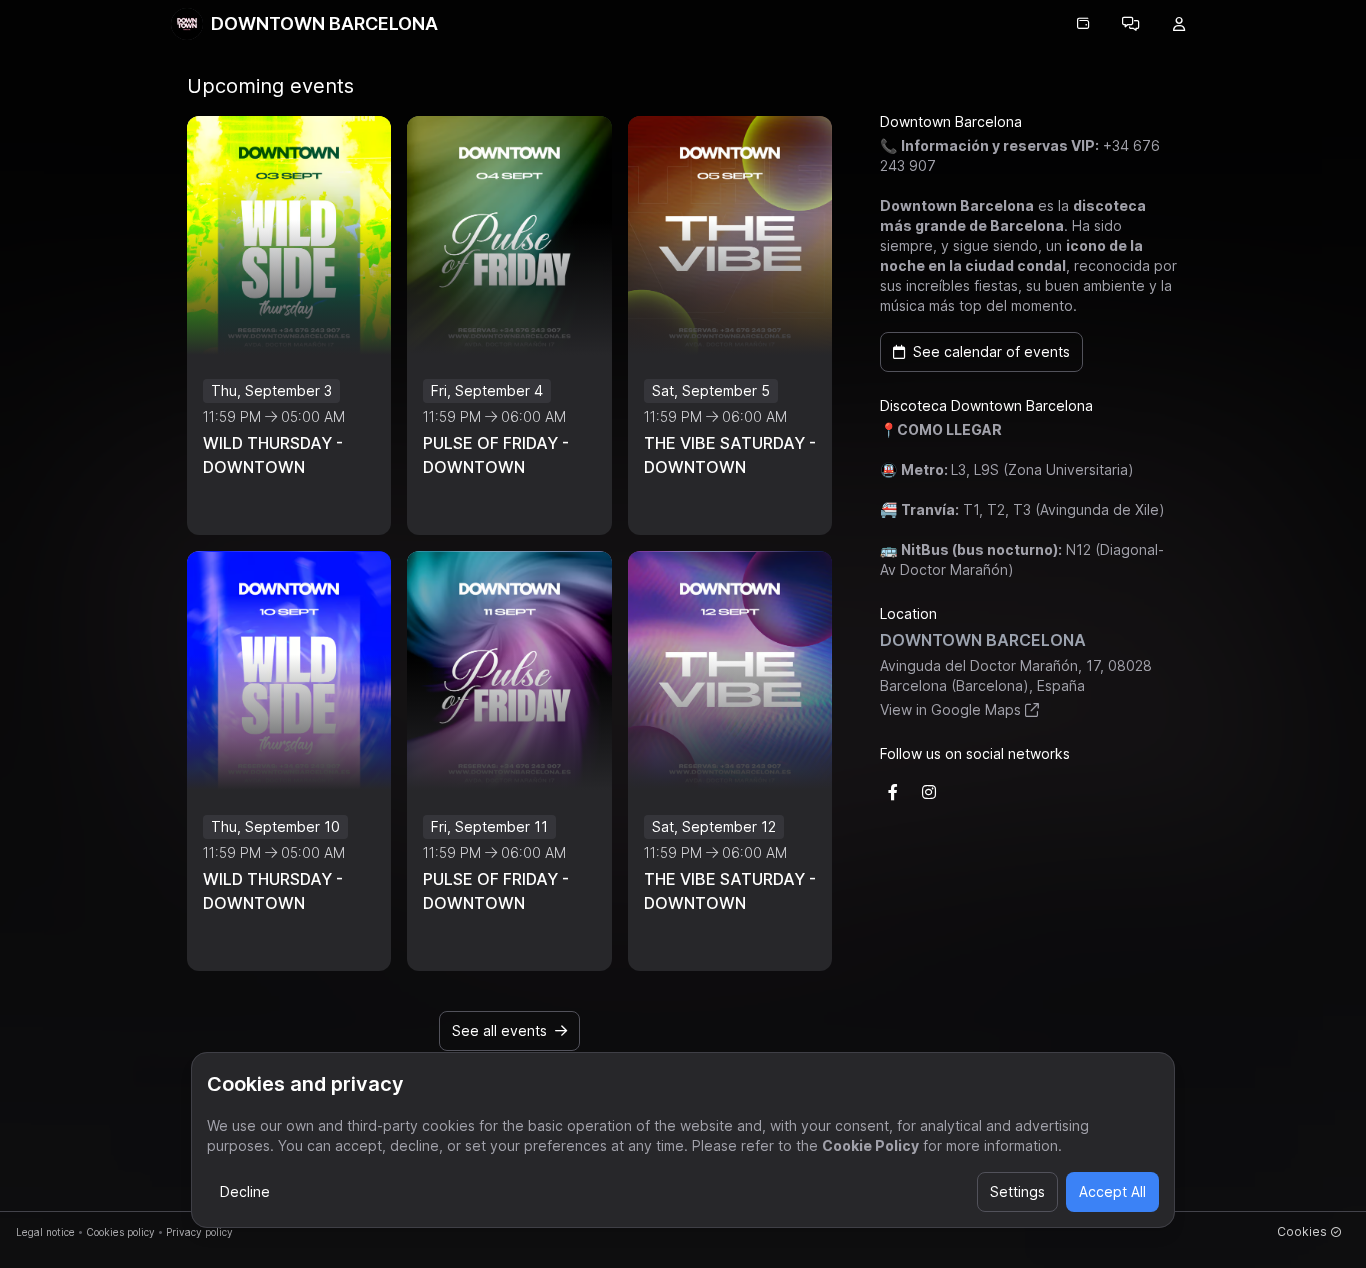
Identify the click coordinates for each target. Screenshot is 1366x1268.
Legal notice (45, 1232)
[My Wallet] (1083, 24)
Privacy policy (199, 1232)
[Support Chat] (1131, 24)
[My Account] (1179, 24)
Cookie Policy (870, 1145)
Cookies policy (120, 1232)
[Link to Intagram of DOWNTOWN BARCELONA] (929, 792)
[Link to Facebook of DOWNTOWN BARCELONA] (893, 792)
